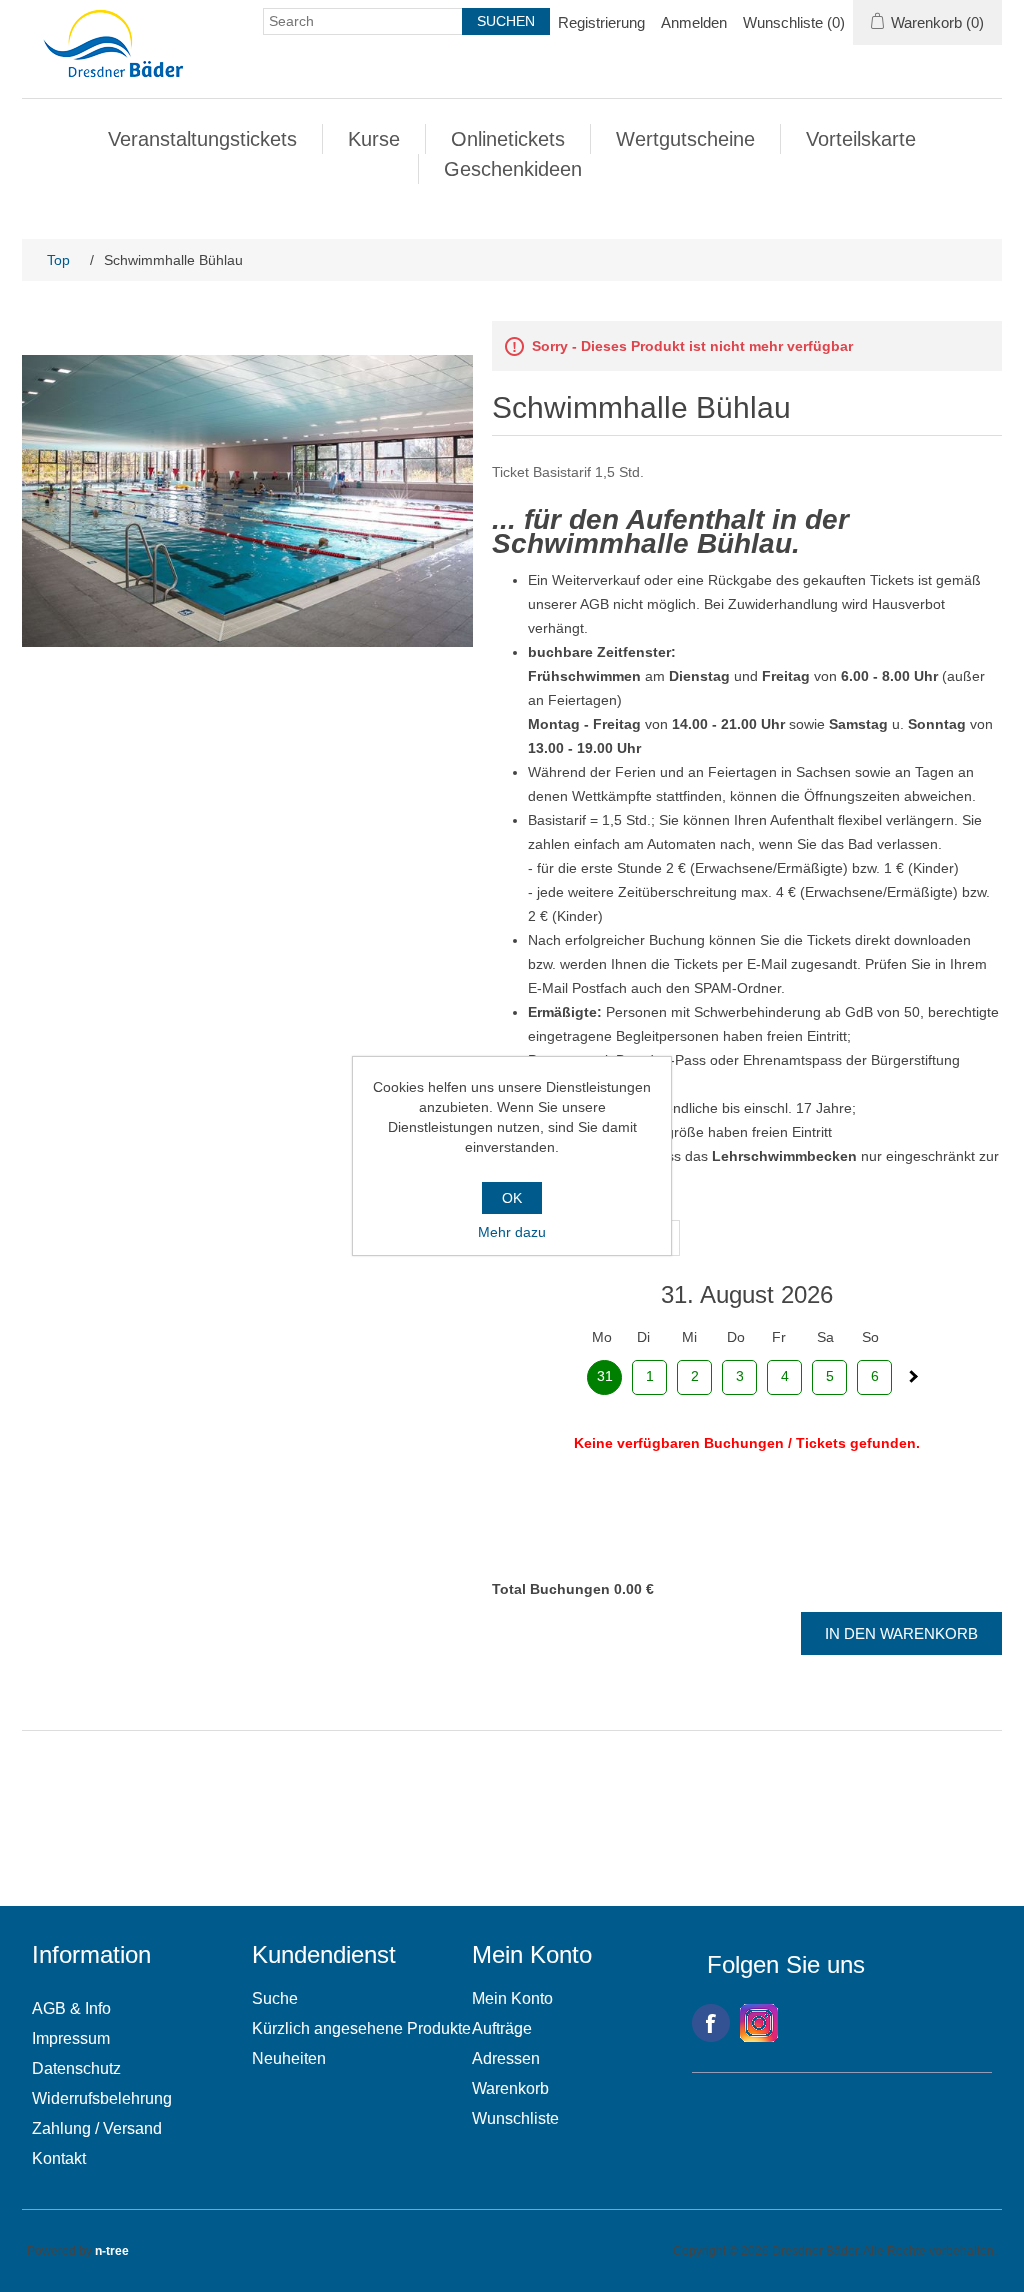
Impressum (71, 2038)
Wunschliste (515, 2118)
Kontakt (59, 2158)
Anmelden (694, 22)
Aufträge (502, 2028)
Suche (275, 1998)
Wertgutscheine (685, 139)
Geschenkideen (513, 169)
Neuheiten (289, 2058)
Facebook (711, 2023)
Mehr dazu (512, 1232)
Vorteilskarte (861, 139)
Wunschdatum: (539, 1212)
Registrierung (601, 22)
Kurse (374, 139)
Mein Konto (512, 1998)
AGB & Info (71, 2008)
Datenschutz (76, 2068)
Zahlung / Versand (97, 2128)
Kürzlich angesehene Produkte (361, 2028)
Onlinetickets (508, 139)
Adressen (506, 2058)
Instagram (759, 2023)
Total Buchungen (551, 1589)
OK (512, 1198)
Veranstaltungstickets (202, 139)
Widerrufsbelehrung (102, 2098)
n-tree (112, 2251)
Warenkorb (510, 2088)
